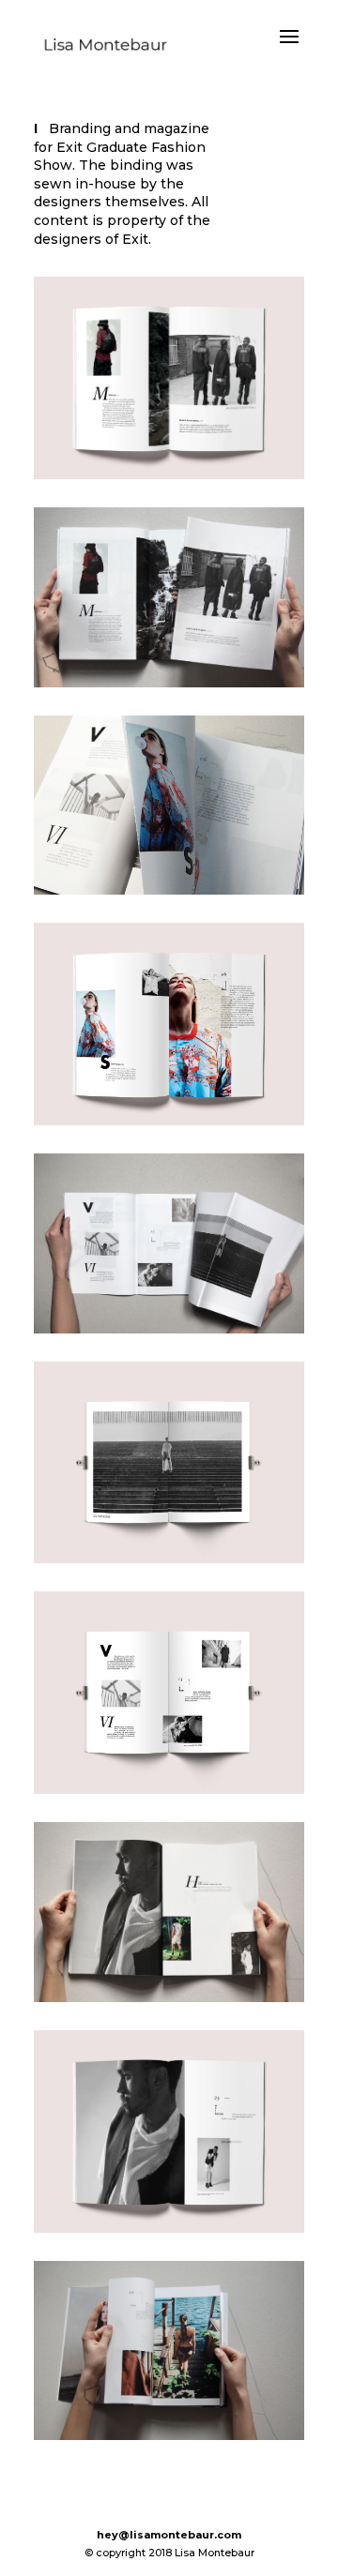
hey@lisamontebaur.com (169, 2535)
